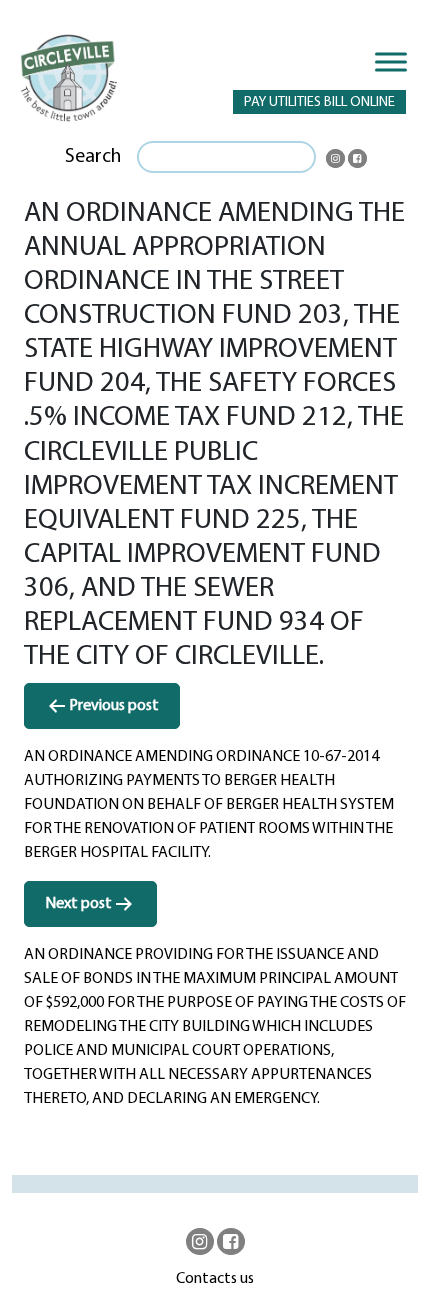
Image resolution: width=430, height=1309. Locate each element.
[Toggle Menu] (391, 61)
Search (93, 157)
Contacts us (215, 1279)
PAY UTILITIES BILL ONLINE (319, 102)
